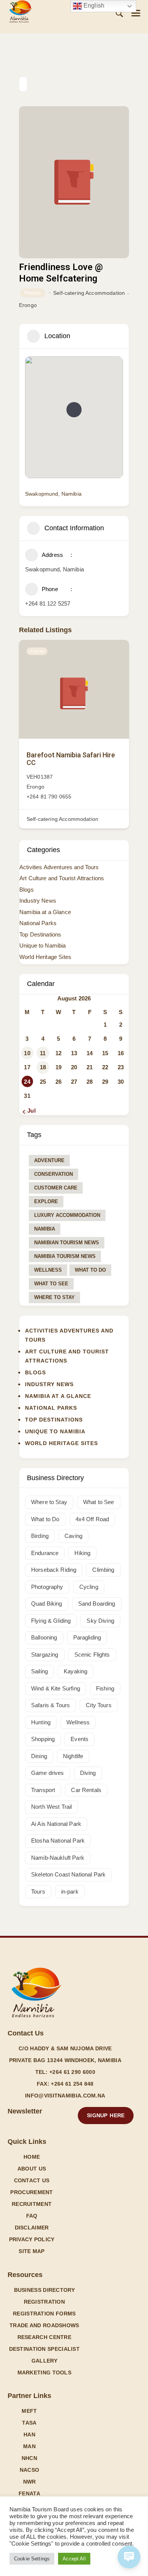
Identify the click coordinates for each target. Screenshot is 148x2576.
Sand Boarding (97, 1604)
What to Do (90, 1270)
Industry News (38, 901)
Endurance (45, 1553)
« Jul (29, 1111)
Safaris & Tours (50, 1705)
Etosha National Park (58, 1841)
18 (43, 1067)
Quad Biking (47, 1604)
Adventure (49, 1160)
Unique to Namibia (43, 945)
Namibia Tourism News (65, 1256)
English (93, 6)
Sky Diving (100, 1621)
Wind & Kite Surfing (56, 1688)
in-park (70, 1891)
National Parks (38, 923)
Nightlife (73, 1756)
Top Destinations (40, 934)
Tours (38, 1891)
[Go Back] (23, 84)
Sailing (39, 1671)
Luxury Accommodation (67, 1215)
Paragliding (87, 1637)
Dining (39, 1756)
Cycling (89, 1587)
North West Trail (51, 1807)
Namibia (45, 1229)
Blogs (27, 890)
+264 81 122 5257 (48, 603)
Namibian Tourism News (67, 1243)
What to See (51, 1284)
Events (80, 1739)
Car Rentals (86, 1790)
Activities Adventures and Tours (59, 867)
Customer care (56, 1188)
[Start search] (119, 14)
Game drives (48, 1773)
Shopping (43, 1739)
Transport (43, 1790)
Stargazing (45, 1655)
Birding (40, 1536)
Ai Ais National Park (56, 1824)
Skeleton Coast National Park (68, 1874)
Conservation (54, 1174)
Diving (88, 1773)
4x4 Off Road (92, 1519)
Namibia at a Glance (45, 912)
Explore (46, 1201)
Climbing (103, 1570)
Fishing (105, 1688)
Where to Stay (54, 1297)
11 (43, 1053)
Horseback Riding (54, 1570)
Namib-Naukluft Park (58, 1858)
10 (27, 1053)
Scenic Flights (92, 1655)
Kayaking (76, 1671)
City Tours (99, 1705)
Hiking (82, 1553)
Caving (73, 1536)
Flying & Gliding (51, 1621)
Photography (47, 1587)
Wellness (48, 1270)
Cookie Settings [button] (32, 2559)
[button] (136, 13)
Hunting (41, 1722)
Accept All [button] (74, 2559)
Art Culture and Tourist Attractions (62, 878)
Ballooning (44, 1637)
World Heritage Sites (45, 957)
